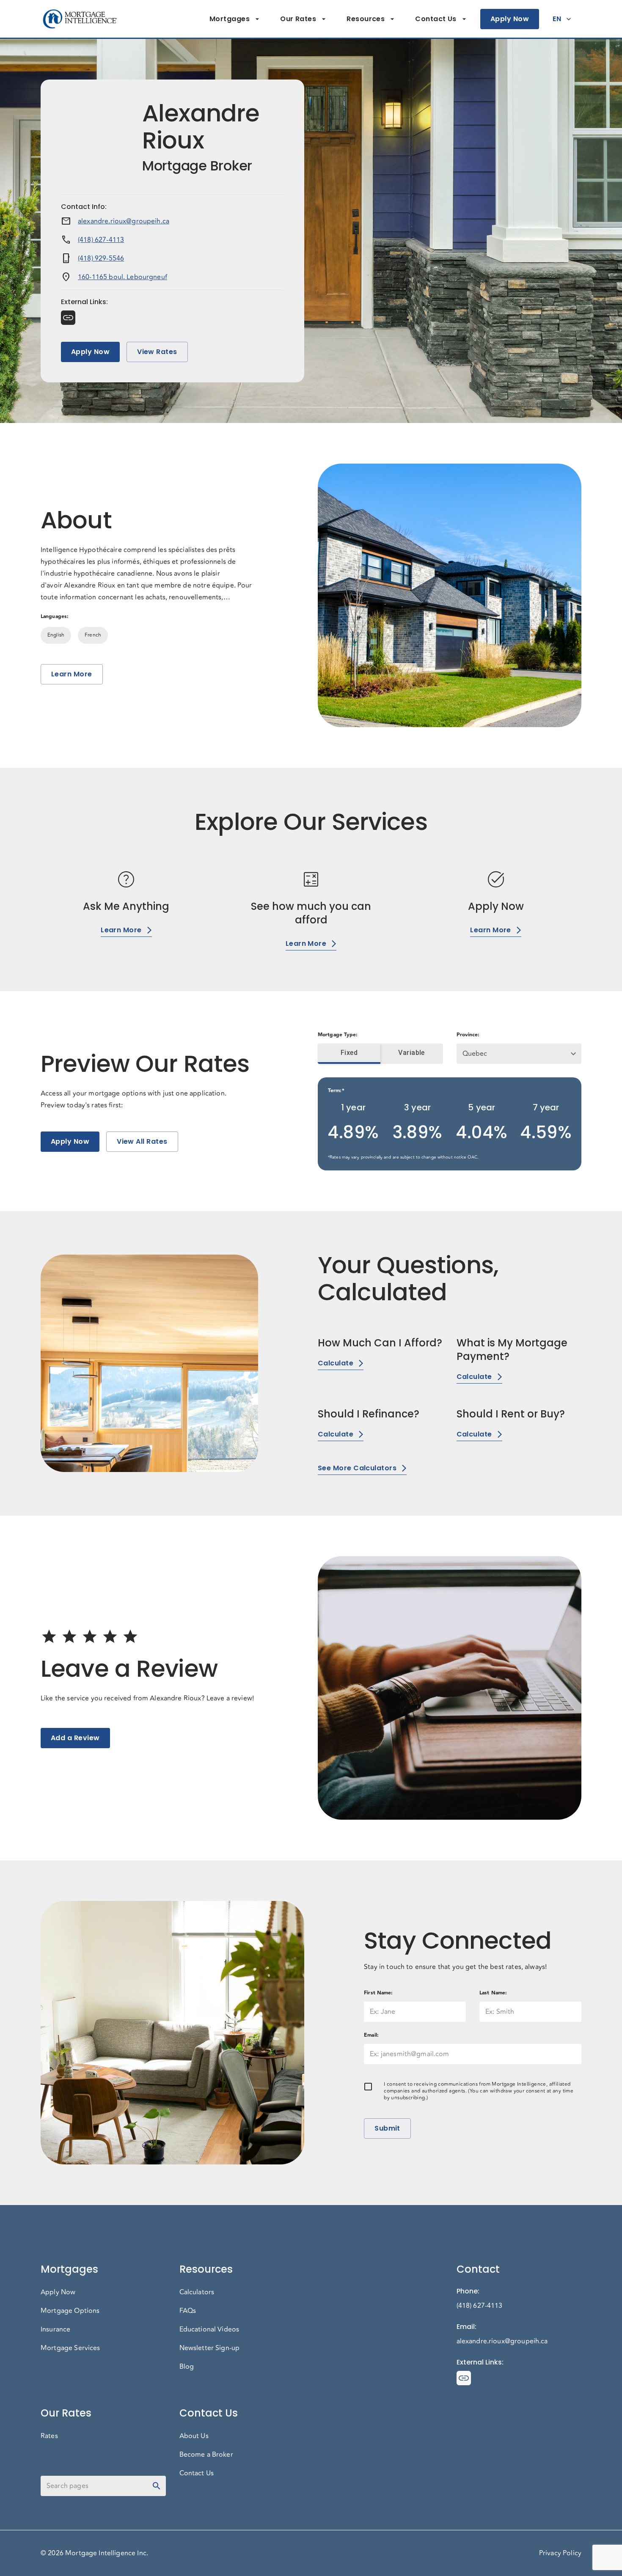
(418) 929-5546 (101, 258)
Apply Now (510, 19)
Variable (411, 1053)
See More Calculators (357, 1468)
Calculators (197, 2292)
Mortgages (230, 19)
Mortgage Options (70, 2311)
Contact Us (436, 19)
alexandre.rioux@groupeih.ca (124, 221)
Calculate (336, 1363)
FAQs (188, 2311)
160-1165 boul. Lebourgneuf (122, 277)
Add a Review (75, 1738)
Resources (366, 19)
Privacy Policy (560, 2553)
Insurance (55, 2329)
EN (557, 19)
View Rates (157, 352)
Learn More (72, 674)
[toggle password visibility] (157, 2486)
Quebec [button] (475, 1054)
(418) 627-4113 (101, 240)
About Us (194, 2436)
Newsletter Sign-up (210, 2348)
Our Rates (298, 19)
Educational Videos (209, 2329)
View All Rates (142, 1141)
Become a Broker (206, 2455)
